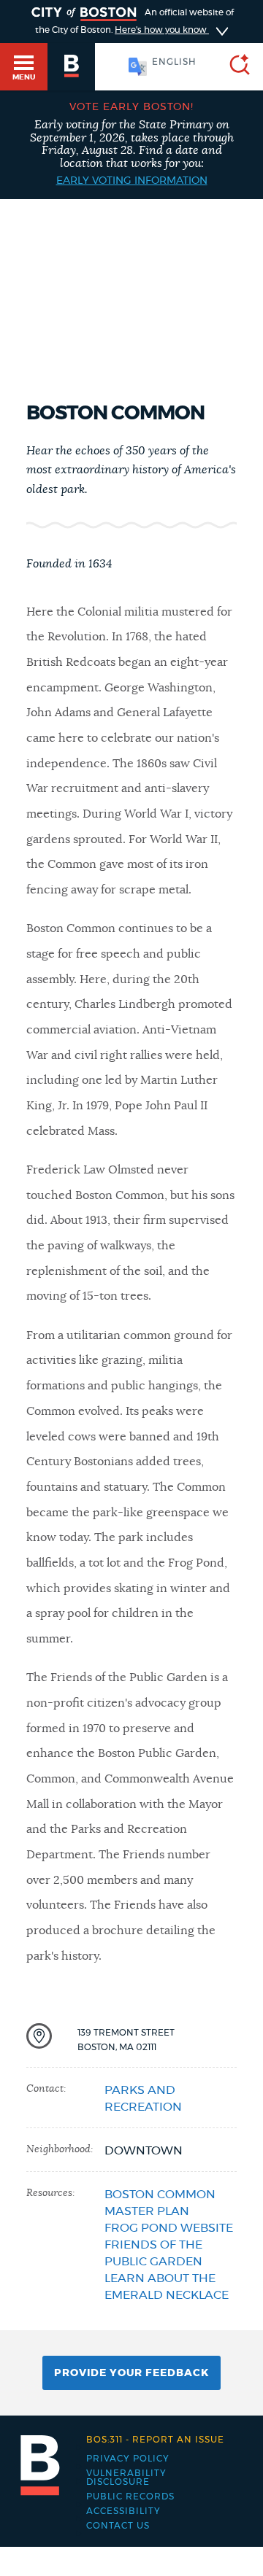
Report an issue (155, 2440)
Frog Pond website (169, 2228)
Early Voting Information (132, 181)
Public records (130, 2497)
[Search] (234, 67)
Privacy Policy (128, 2459)
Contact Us (118, 2526)
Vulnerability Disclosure (126, 2478)
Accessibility (123, 2511)
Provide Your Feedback (131, 2373)
